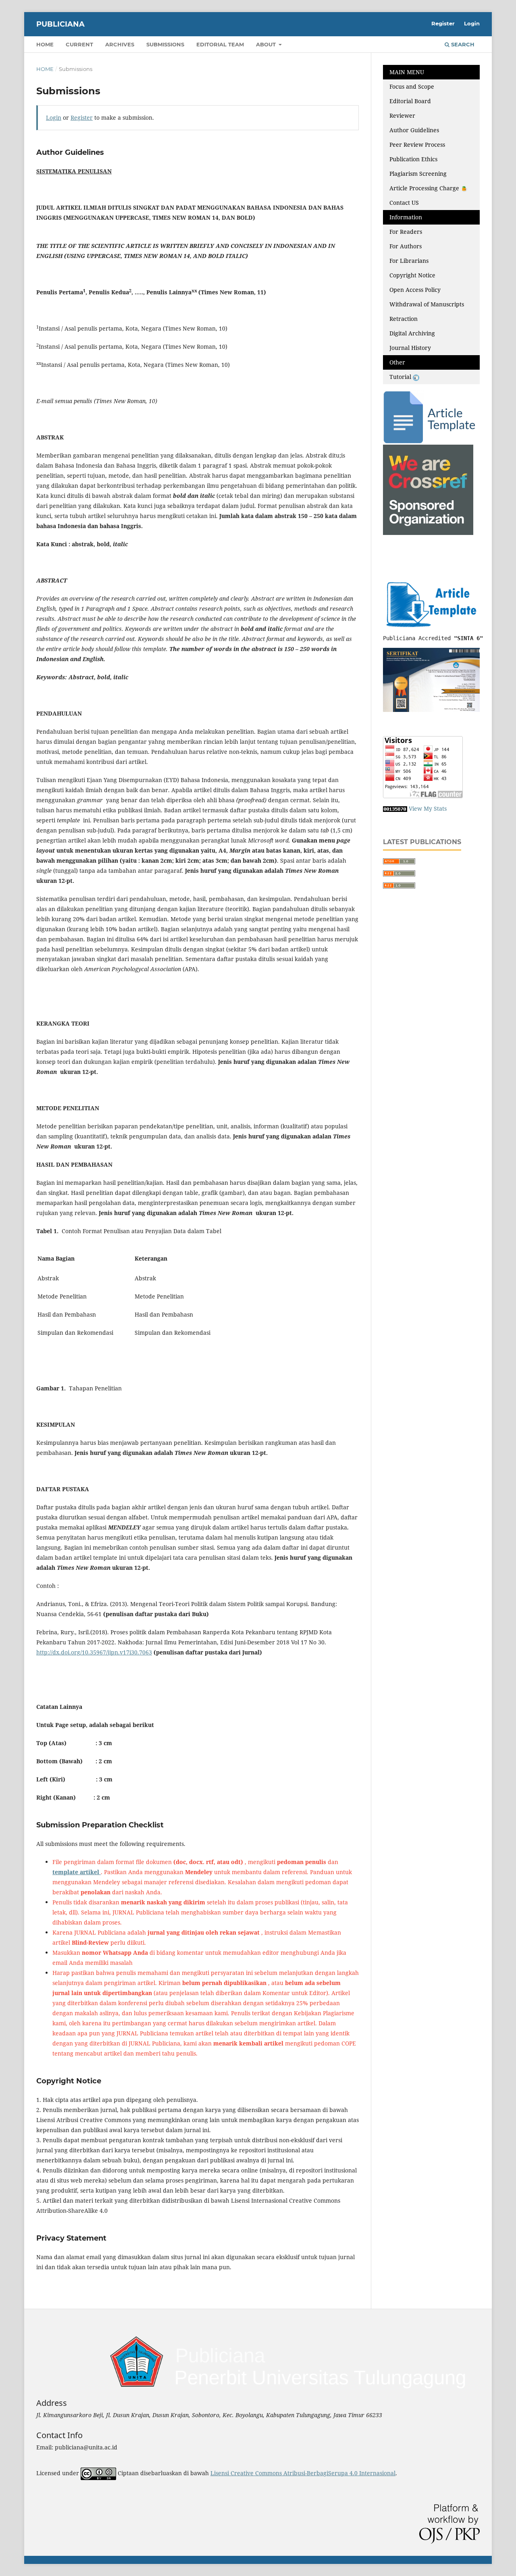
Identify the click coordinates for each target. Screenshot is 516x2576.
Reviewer (402, 115)
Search (462, 44)
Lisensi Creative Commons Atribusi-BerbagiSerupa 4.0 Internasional (303, 2473)
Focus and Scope (412, 86)
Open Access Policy (415, 290)
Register (443, 23)
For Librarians (409, 261)
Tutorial (401, 377)
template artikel (77, 1872)
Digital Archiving (412, 333)
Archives (120, 44)
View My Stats (428, 808)
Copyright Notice (412, 275)
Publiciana (60, 24)
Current (79, 44)
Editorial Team (220, 44)
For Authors (406, 246)
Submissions (165, 44)
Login (472, 23)
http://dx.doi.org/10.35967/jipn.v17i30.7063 (94, 1652)
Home (45, 44)
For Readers (406, 232)
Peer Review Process (417, 145)
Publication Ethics (413, 159)
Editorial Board (410, 101)
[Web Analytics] (395, 808)
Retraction (404, 319)
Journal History (410, 348)
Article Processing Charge (425, 188)
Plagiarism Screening (418, 174)
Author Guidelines (414, 130)
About (267, 44)
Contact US (404, 203)
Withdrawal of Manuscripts (427, 304)
